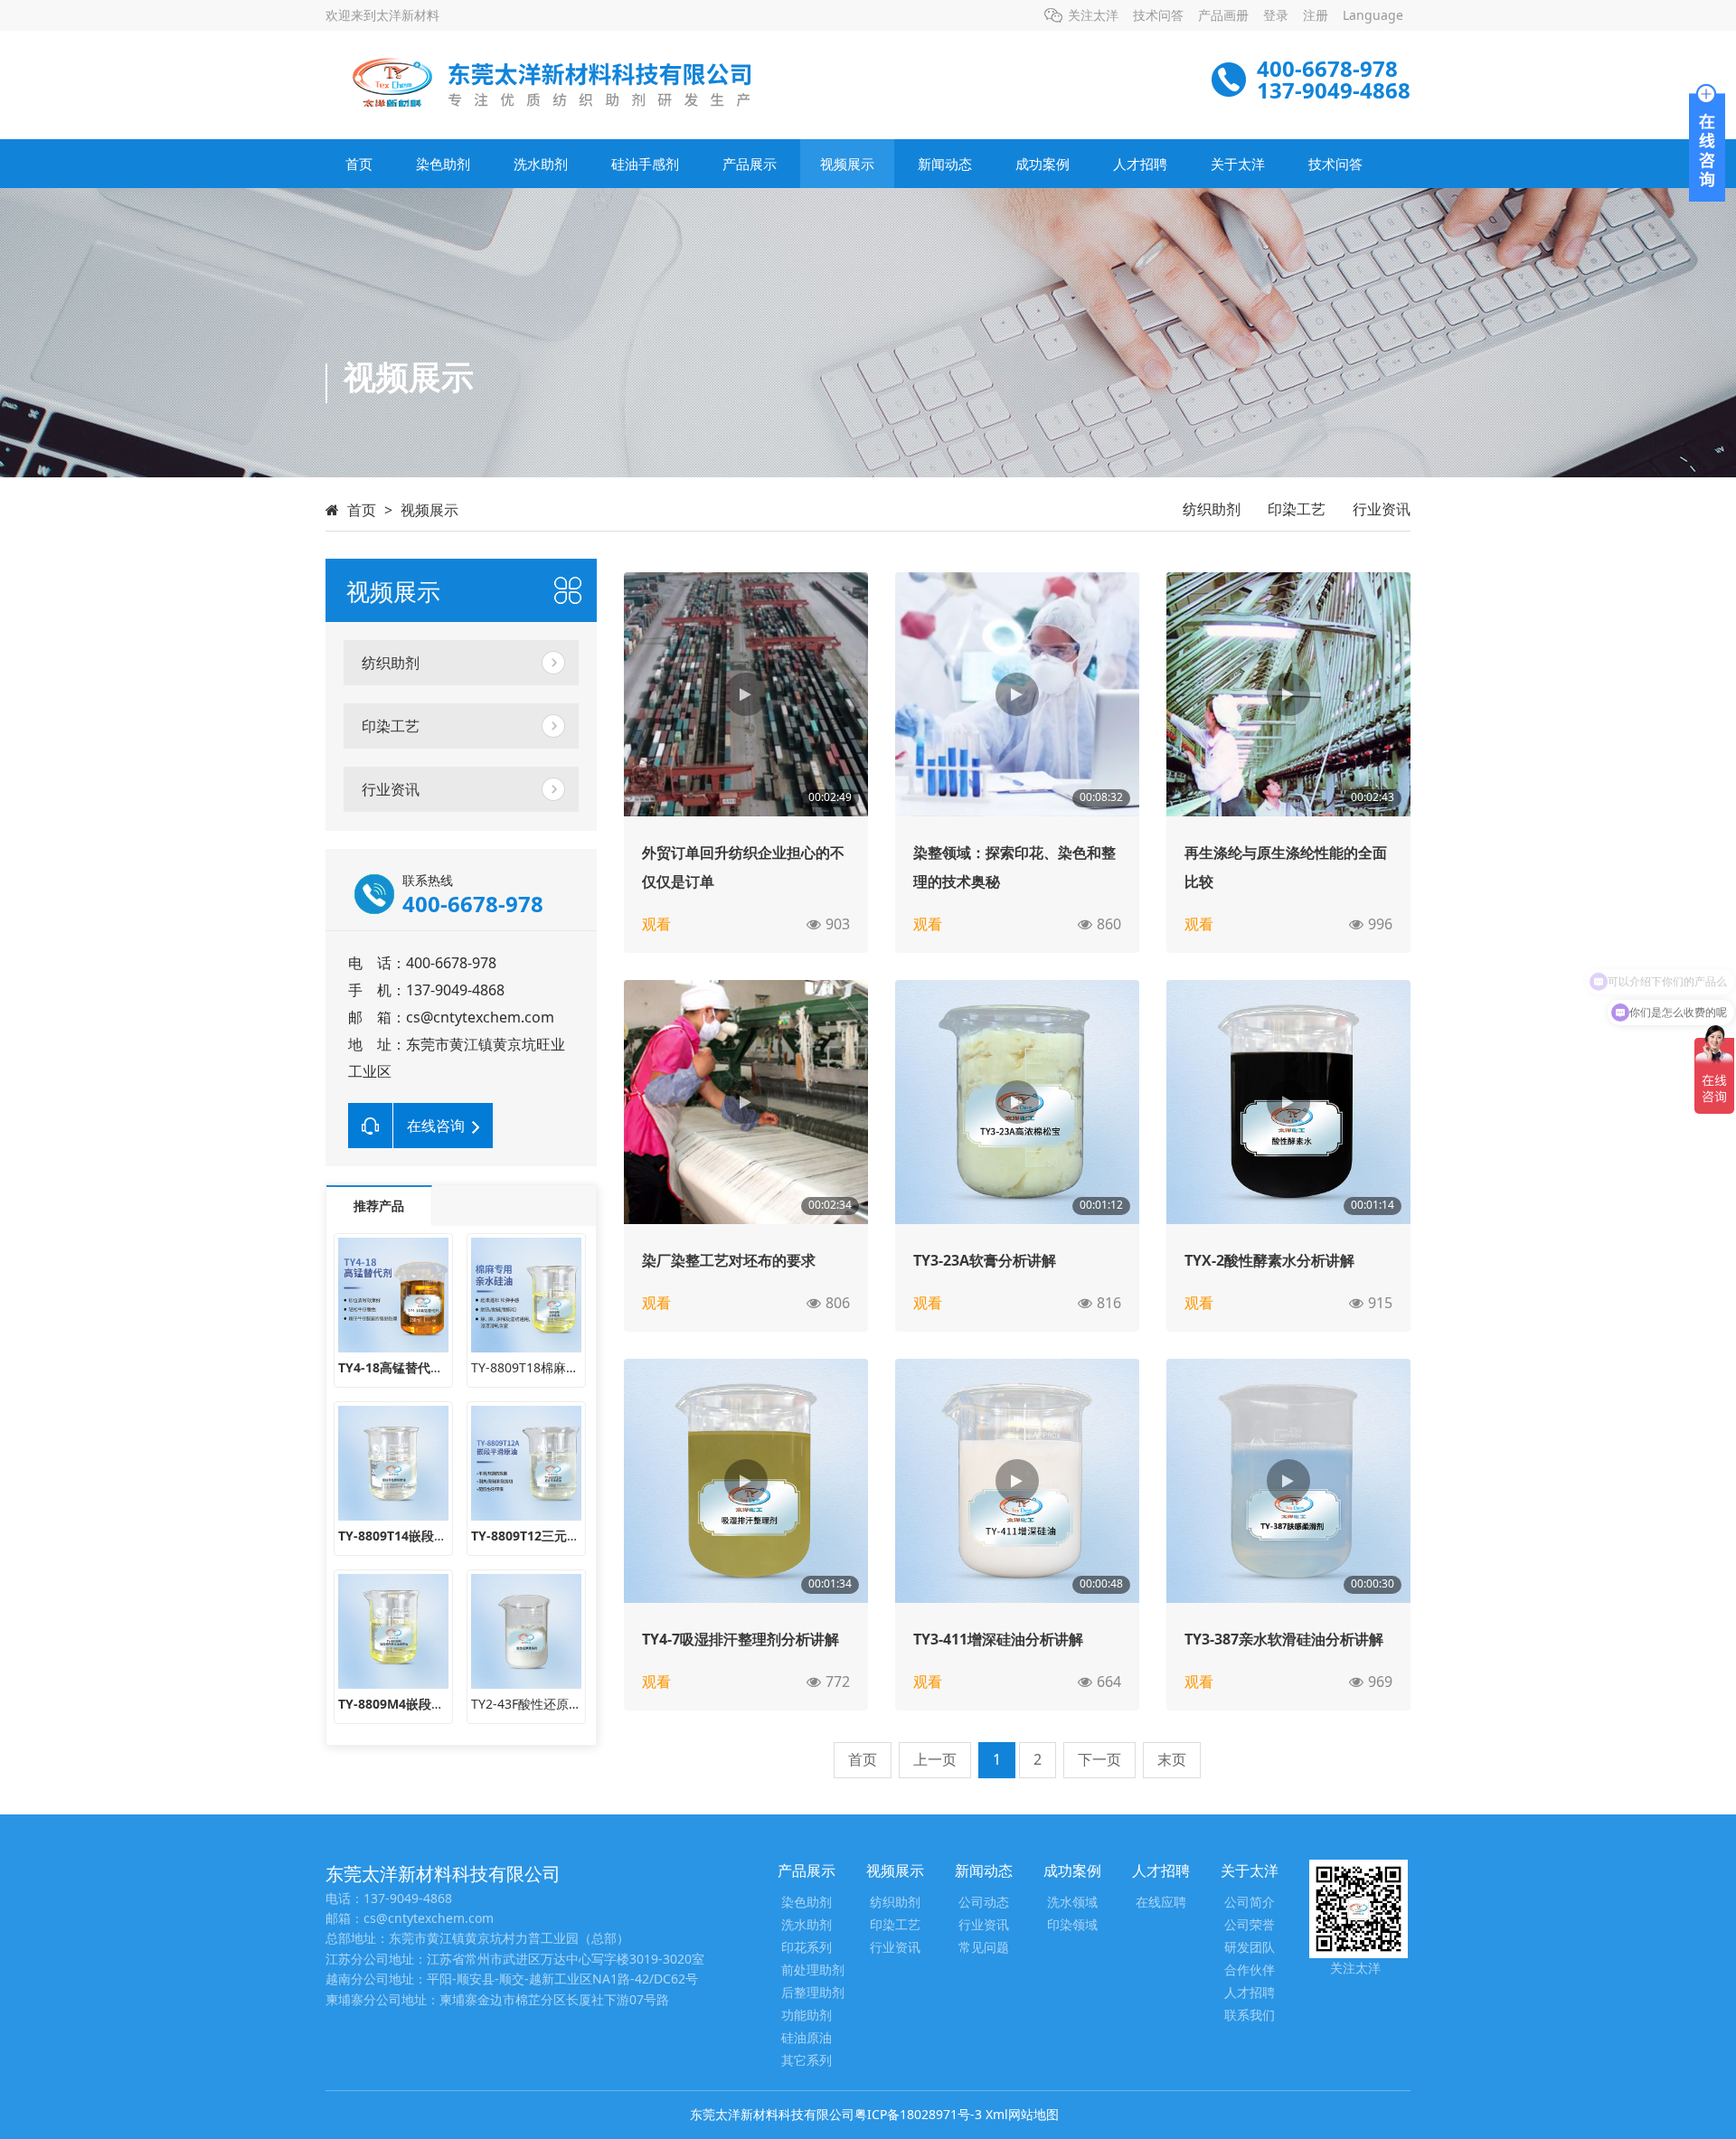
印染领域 (1072, 1925)
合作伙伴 (1250, 1970)
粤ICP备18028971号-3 (918, 2114)
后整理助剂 (813, 1993)
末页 (1172, 1759)
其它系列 (807, 2061)
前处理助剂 (813, 1970)
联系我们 (1250, 2016)
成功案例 (1043, 164)
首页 (359, 164)
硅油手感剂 (645, 164)
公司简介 (1250, 1903)
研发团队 (1250, 1948)
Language (1373, 15)
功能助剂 (807, 2016)
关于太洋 (1238, 164)
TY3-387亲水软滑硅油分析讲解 (1284, 1639)
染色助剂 (443, 164)
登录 (1276, 15)
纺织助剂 (1212, 509)
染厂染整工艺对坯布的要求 (729, 1260)
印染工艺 (1297, 509)
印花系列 (807, 1948)
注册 (1316, 15)
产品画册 (1223, 15)
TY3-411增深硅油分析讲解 (998, 1639)
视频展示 (847, 164)
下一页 (1099, 1759)
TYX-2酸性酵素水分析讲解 (1269, 1260)
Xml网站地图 (1022, 2114)
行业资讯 (1382, 509)
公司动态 (984, 1903)
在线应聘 (1161, 1903)
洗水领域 (1072, 1903)
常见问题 (984, 1948)
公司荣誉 (1250, 1925)
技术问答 (1158, 15)
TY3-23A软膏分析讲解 (985, 1260)
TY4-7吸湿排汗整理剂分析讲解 (741, 1639)
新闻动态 (945, 164)
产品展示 (750, 164)
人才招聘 (1140, 164)
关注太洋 (1093, 15)
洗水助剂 (541, 164)
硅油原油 (807, 2038)
